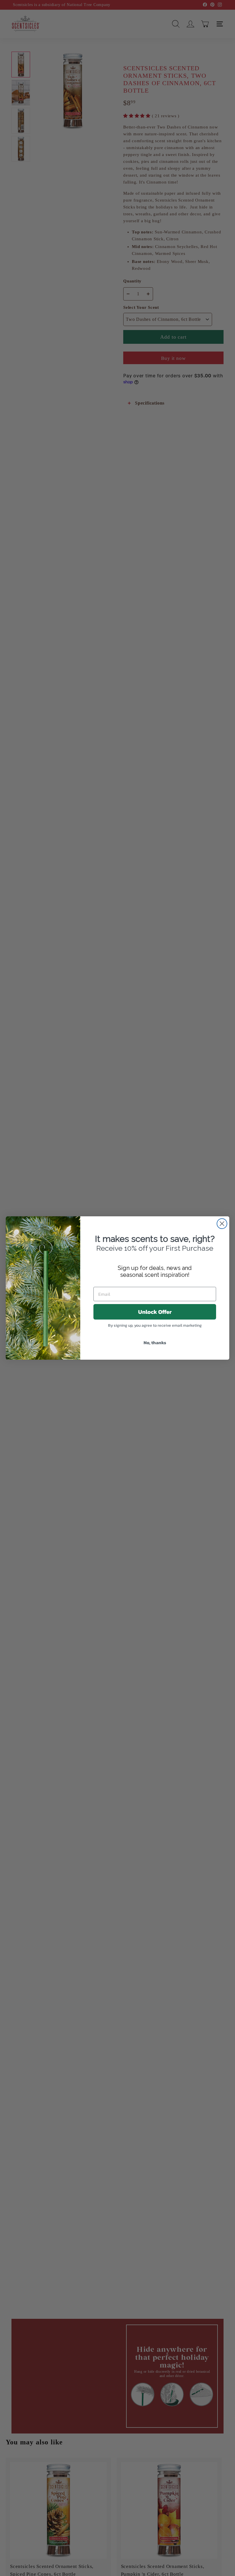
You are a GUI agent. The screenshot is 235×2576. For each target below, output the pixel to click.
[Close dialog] (222, 1224)
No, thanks (155, 1342)
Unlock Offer (155, 1312)
